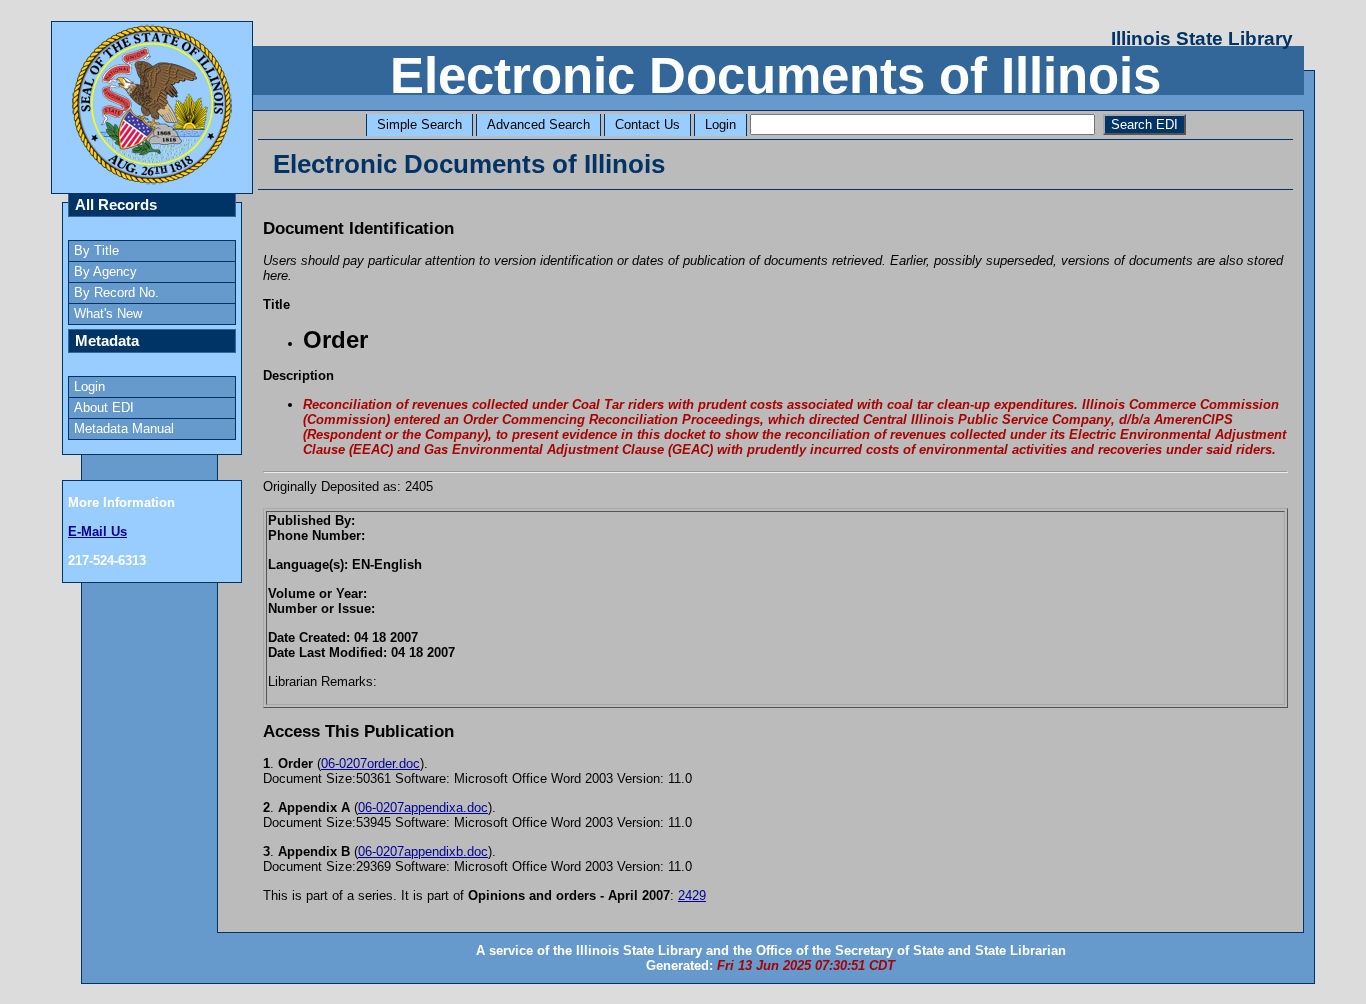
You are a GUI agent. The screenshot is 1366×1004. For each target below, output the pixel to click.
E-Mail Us (97, 531)
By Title (96, 250)
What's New (108, 313)
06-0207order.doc (370, 763)
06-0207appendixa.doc (423, 807)
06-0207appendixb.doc (423, 851)
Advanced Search (538, 124)
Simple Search (419, 124)
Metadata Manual (124, 428)
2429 (692, 895)
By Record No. (116, 292)
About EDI (104, 407)
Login (720, 124)
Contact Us (647, 124)
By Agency (105, 271)
